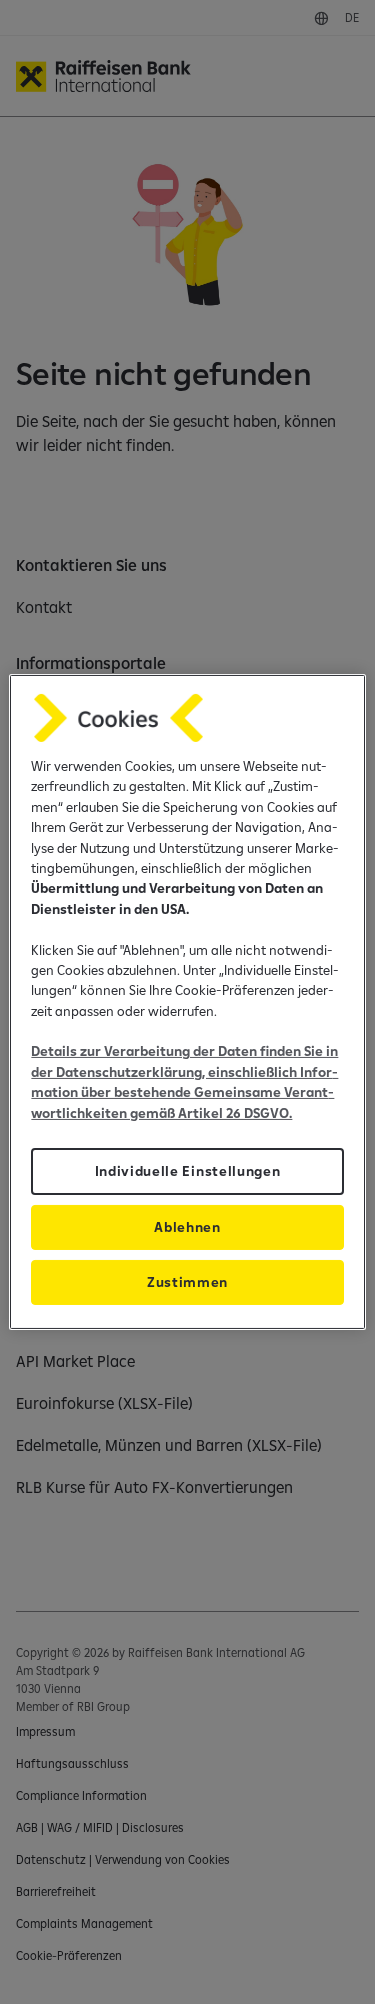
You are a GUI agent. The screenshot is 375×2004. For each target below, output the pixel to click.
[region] (187, 1002)
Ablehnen (187, 1227)
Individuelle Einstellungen (188, 1171)
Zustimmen (187, 1282)
